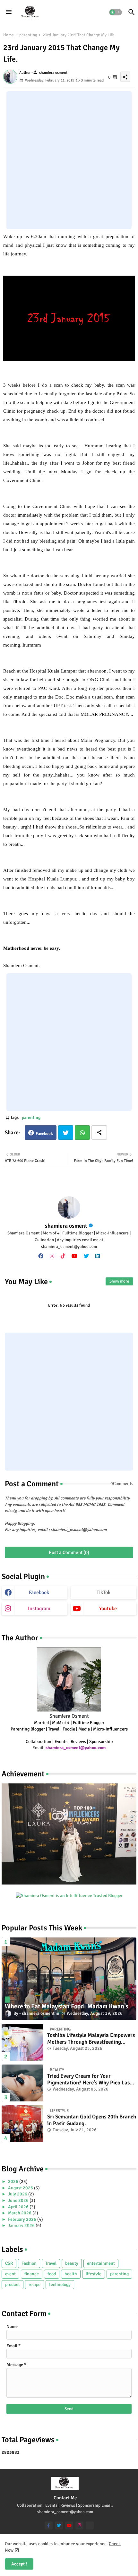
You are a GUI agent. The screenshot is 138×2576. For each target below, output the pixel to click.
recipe (34, 2284)
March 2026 (20, 2213)
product (13, 2284)
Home (9, 35)
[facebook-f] (49, 2525)
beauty (72, 2263)
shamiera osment (66, 1226)
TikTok (103, 1593)
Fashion (29, 2263)
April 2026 (19, 2207)
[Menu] (9, 12)
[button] (116, 12)
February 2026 (23, 2219)
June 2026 (19, 2200)
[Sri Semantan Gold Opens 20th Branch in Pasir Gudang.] (22, 2124)
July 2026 (18, 2194)
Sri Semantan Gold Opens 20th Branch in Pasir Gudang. (92, 2120)
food (52, 2274)
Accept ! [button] (19, 2564)
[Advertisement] (69, 160)
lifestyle (94, 2274)
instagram (39, 1609)
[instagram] (52, 1256)
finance (32, 2274)
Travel (51, 2263)
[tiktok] (63, 1256)
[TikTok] (90, 2525)
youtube (108, 1609)
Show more (119, 1281)
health (71, 2274)
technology (60, 2284)
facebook (39, 1593)
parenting (28, 35)
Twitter (66, 1133)
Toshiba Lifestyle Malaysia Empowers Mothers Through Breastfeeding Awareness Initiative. (91, 2039)
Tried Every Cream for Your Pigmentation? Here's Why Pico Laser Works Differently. (91, 2079)
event (10, 2274)
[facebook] (41, 1256)
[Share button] (99, 1133)
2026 (14, 2181)
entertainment (101, 2263)
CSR (9, 2263)
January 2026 (22, 2225)
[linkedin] (98, 1256)
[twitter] (86, 1256)
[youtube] (74, 1256)
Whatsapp (82, 1133)
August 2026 (21, 2188)
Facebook (44, 1134)
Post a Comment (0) (69, 1552)
